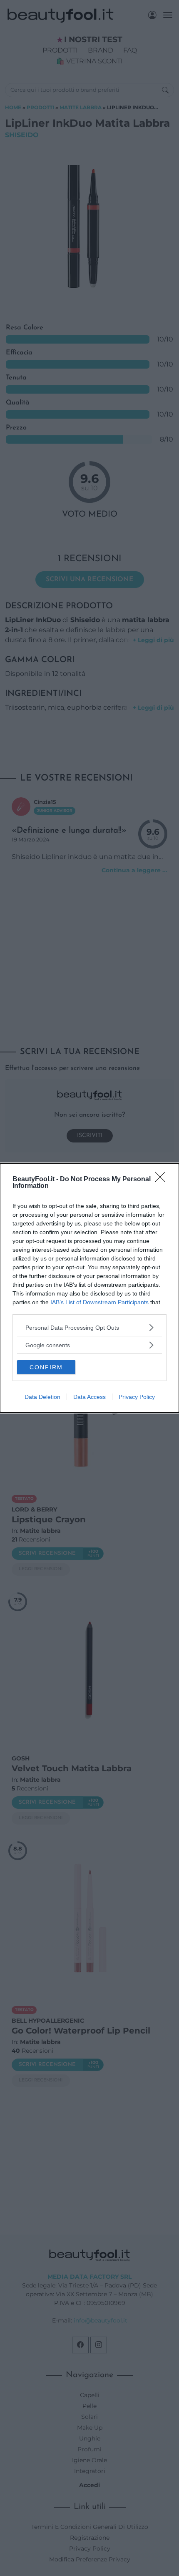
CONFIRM (46, 1367)
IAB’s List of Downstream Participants (99, 1302)
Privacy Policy (137, 1397)
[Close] (163, 1180)
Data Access (89, 1397)
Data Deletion (42, 1397)
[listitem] (89, 1327)
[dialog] (89, 1288)
